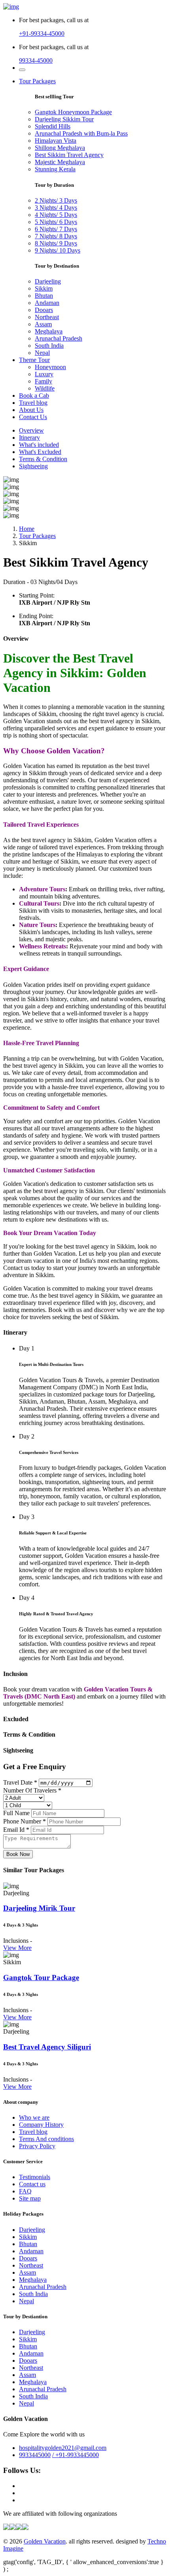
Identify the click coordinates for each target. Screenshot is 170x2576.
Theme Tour (34, 360)
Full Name (16, 1813)
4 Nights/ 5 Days (56, 215)
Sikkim (44, 288)
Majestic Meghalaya (60, 162)
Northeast (47, 317)
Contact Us (33, 417)
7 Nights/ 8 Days (56, 236)
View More (17, 1948)
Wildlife (45, 388)
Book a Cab (34, 395)
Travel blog (33, 403)
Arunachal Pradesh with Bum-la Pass (81, 133)
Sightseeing (33, 466)
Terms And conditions (46, 2139)
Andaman (47, 303)
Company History (41, 2125)
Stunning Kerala (55, 169)
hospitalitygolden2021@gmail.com (63, 2448)
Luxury (44, 374)
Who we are (34, 2117)
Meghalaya (49, 331)
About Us (31, 410)
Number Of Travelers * (32, 1790)
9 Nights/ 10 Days (58, 250)
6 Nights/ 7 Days (56, 229)
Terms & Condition (43, 459)
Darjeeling (48, 281)
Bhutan (44, 296)
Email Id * (16, 1830)
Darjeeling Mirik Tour (39, 1908)
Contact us (32, 2184)
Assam (43, 324)
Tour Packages (37, 81)
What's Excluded (40, 452)
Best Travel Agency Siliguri (47, 2047)
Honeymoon (50, 367)
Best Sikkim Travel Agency (69, 155)
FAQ (25, 2191)
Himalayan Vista (56, 141)
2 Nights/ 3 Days (56, 200)
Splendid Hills (53, 126)
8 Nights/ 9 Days (56, 243)
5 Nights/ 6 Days (56, 222)
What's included (39, 445)
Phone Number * (25, 1821)
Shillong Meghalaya (60, 148)
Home (27, 529)
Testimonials (35, 2177)
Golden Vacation (45, 2541)
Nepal (42, 353)
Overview (31, 430)
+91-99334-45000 (42, 34)
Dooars (44, 310)
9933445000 (35, 2455)
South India (49, 346)
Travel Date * (20, 1782)
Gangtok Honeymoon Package (73, 112)
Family (43, 381)
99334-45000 (36, 60)
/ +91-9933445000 (76, 2455)
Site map (30, 2198)
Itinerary (29, 438)
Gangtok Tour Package (41, 1977)
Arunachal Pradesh (59, 338)
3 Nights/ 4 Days (56, 208)
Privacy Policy (37, 2146)
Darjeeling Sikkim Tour (64, 119)
